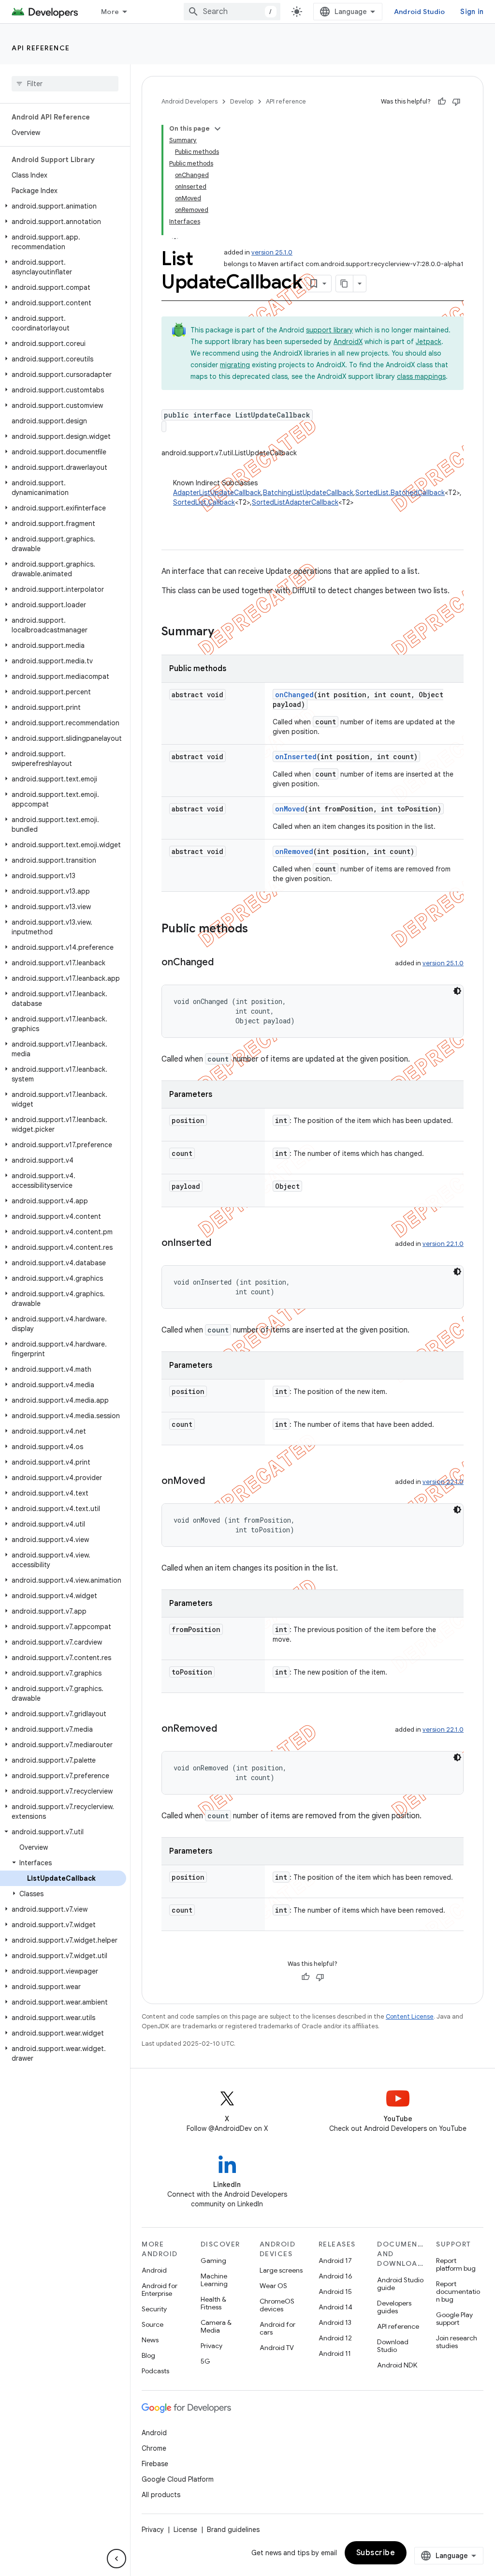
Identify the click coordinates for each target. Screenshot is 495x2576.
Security (154, 2309)
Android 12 (335, 2338)
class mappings (421, 376)
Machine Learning (214, 2280)
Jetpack (429, 342)
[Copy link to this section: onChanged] (223, 963)
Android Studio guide (400, 2284)
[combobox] (232, 12)
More (110, 12)
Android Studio (420, 12)
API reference (41, 48)
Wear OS (273, 2286)
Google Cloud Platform (178, 2479)
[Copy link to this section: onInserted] (221, 1243)
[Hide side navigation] (116, 2559)
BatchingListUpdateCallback (308, 493)
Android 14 (335, 2307)
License (185, 2530)
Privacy (211, 2346)
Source (153, 2324)
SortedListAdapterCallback (295, 502)
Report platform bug (456, 2264)
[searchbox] (65, 84)
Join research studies (457, 2342)
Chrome (154, 2448)
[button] (63, 206)
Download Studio (393, 2346)
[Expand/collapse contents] (218, 129)
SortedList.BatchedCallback (400, 493)
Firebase (155, 2464)
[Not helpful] (456, 102)
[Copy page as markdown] (345, 284)
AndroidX (348, 342)
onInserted (296, 756)
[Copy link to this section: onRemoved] (227, 1729)
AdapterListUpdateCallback (217, 493)
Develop (242, 101)
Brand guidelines (233, 2530)
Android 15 (335, 2291)
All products (161, 2495)
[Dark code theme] (457, 991)
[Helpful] (442, 102)
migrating (235, 365)
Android (154, 2270)
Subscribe (376, 2553)
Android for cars (277, 2328)
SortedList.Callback (204, 502)
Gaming (213, 2261)
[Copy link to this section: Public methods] (258, 929)
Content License (410, 2016)
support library (329, 330)
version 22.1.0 (443, 1244)
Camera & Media (216, 2326)
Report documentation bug (458, 2291)
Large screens (281, 2270)
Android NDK (397, 2365)
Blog (148, 2355)
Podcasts (155, 2371)
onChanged (294, 695)
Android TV (277, 2348)
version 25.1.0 (272, 252)
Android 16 (335, 2276)
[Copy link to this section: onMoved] (215, 1482)
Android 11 (335, 2353)
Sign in (472, 12)
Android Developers (189, 101)
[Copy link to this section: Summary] (224, 632)
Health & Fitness (213, 2303)
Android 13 (335, 2322)
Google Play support (454, 2319)
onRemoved (294, 851)
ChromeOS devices (277, 2305)
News (150, 2340)
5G (205, 2361)
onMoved (290, 809)
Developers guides (394, 2307)
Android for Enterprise (160, 2290)
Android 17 (335, 2261)
